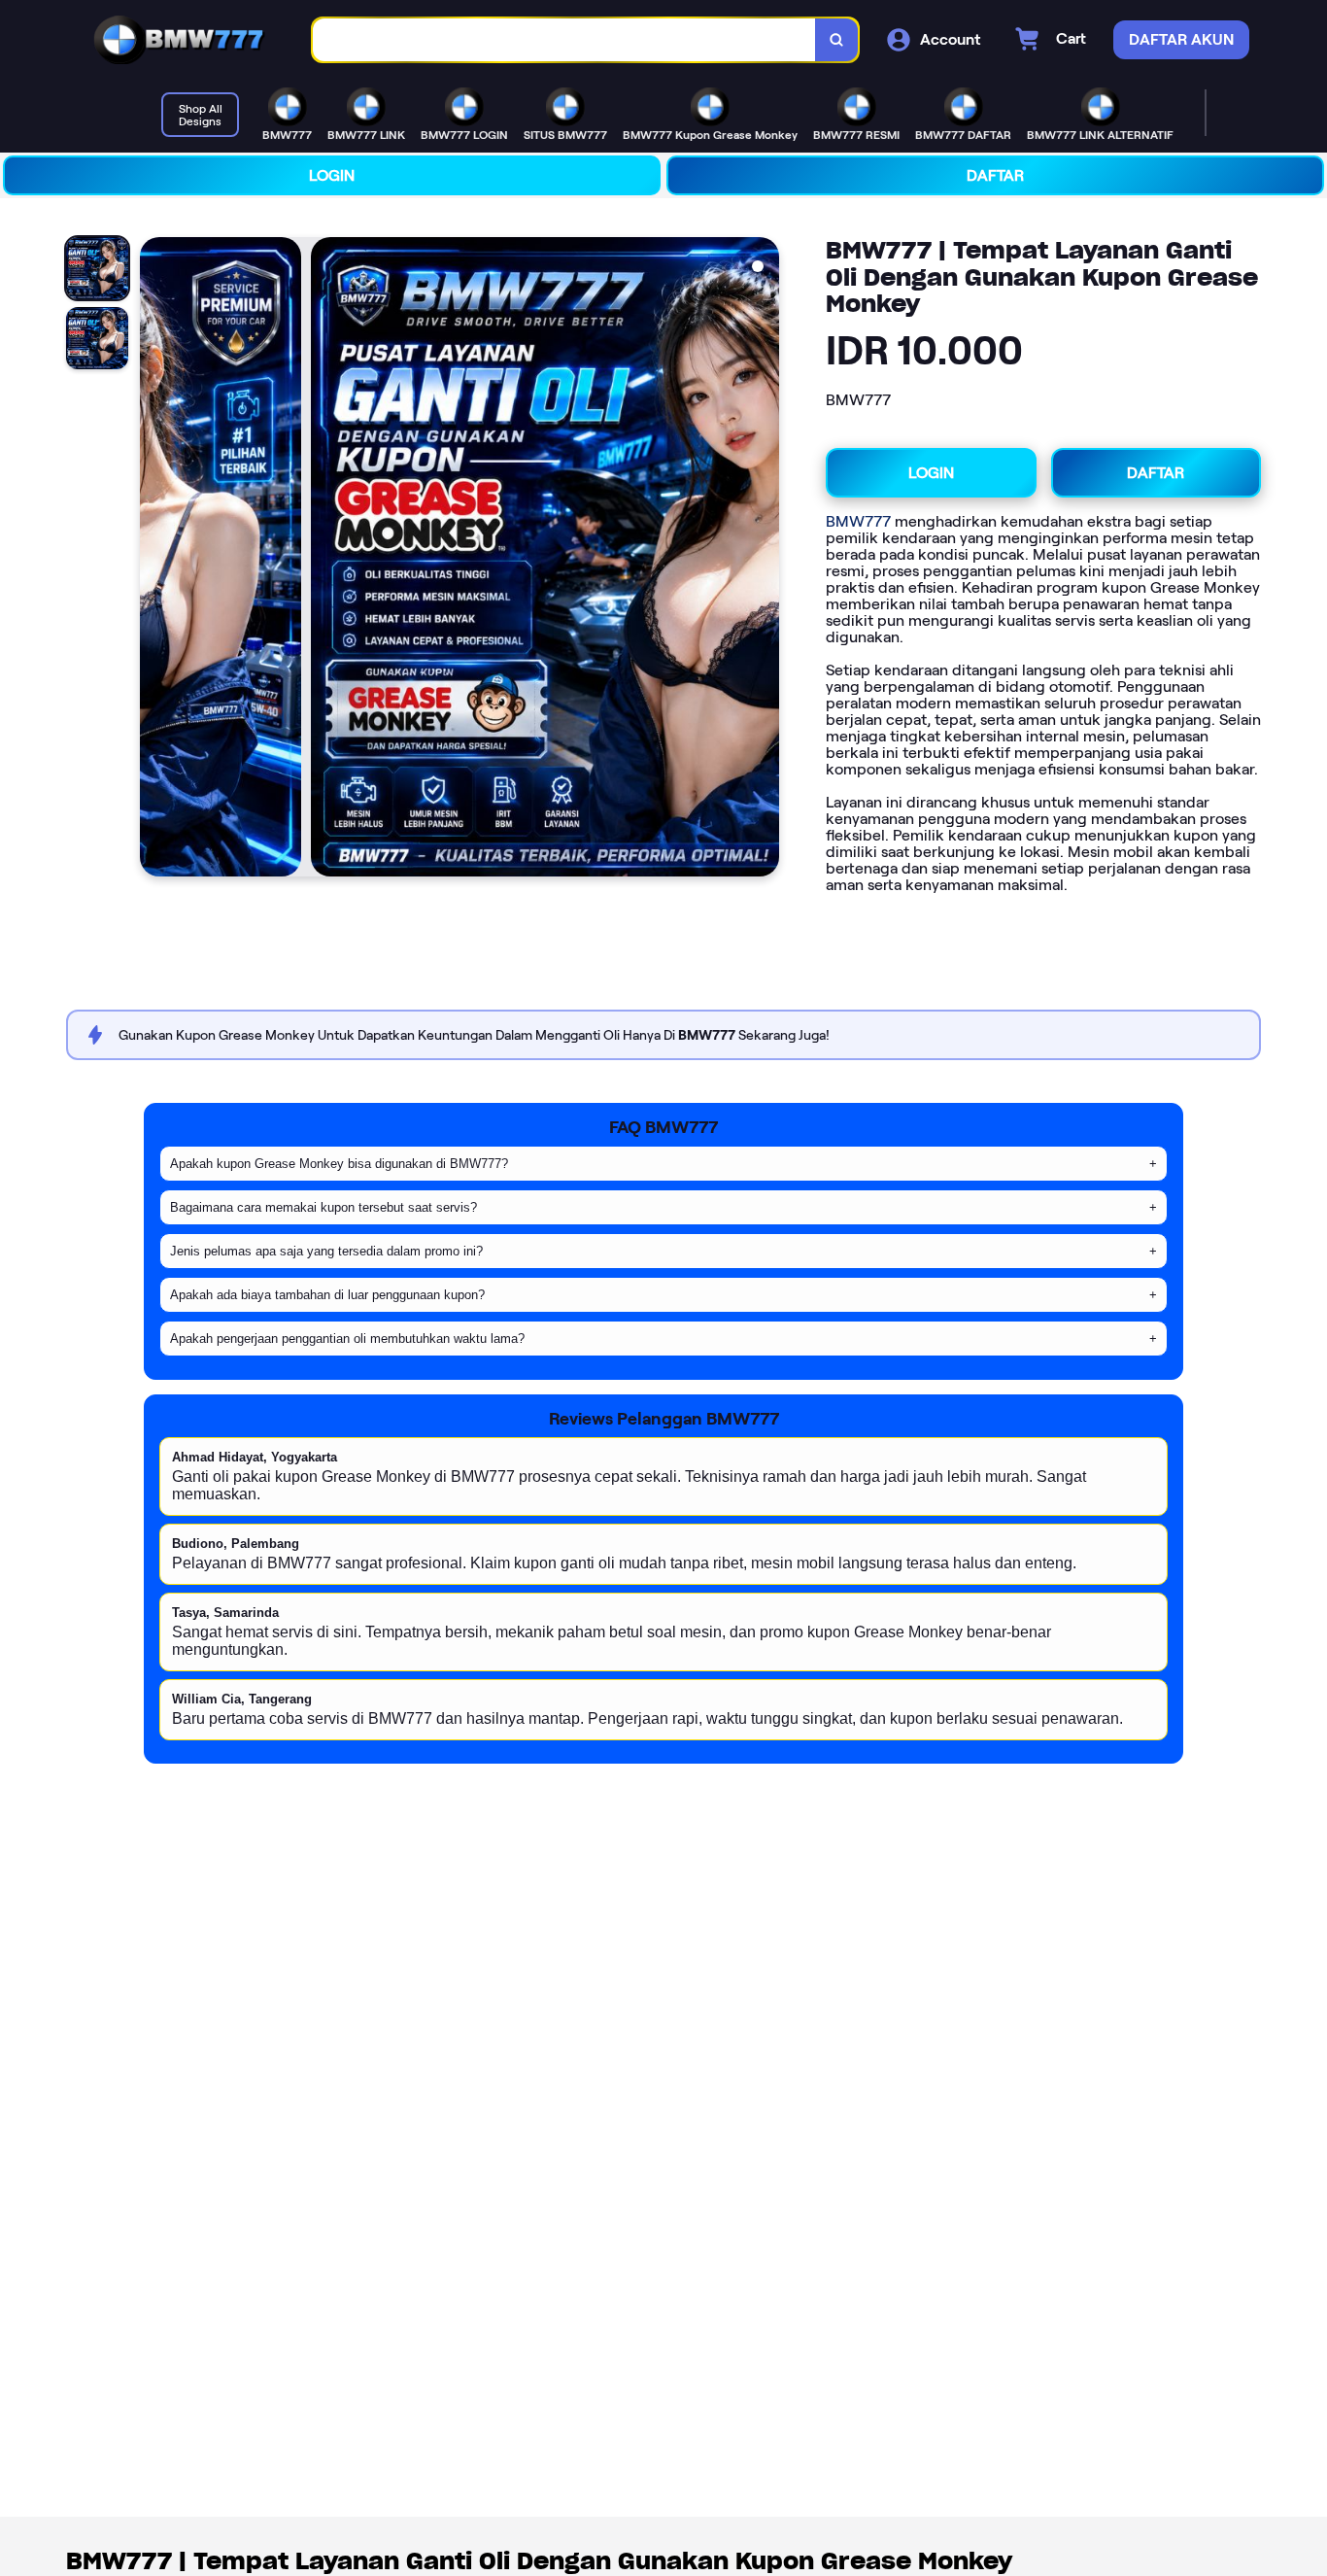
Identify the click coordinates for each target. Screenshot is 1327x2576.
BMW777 (858, 521)
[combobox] (564, 40)
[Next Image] (764, 560)
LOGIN (332, 175)
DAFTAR (995, 175)
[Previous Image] (155, 560)
